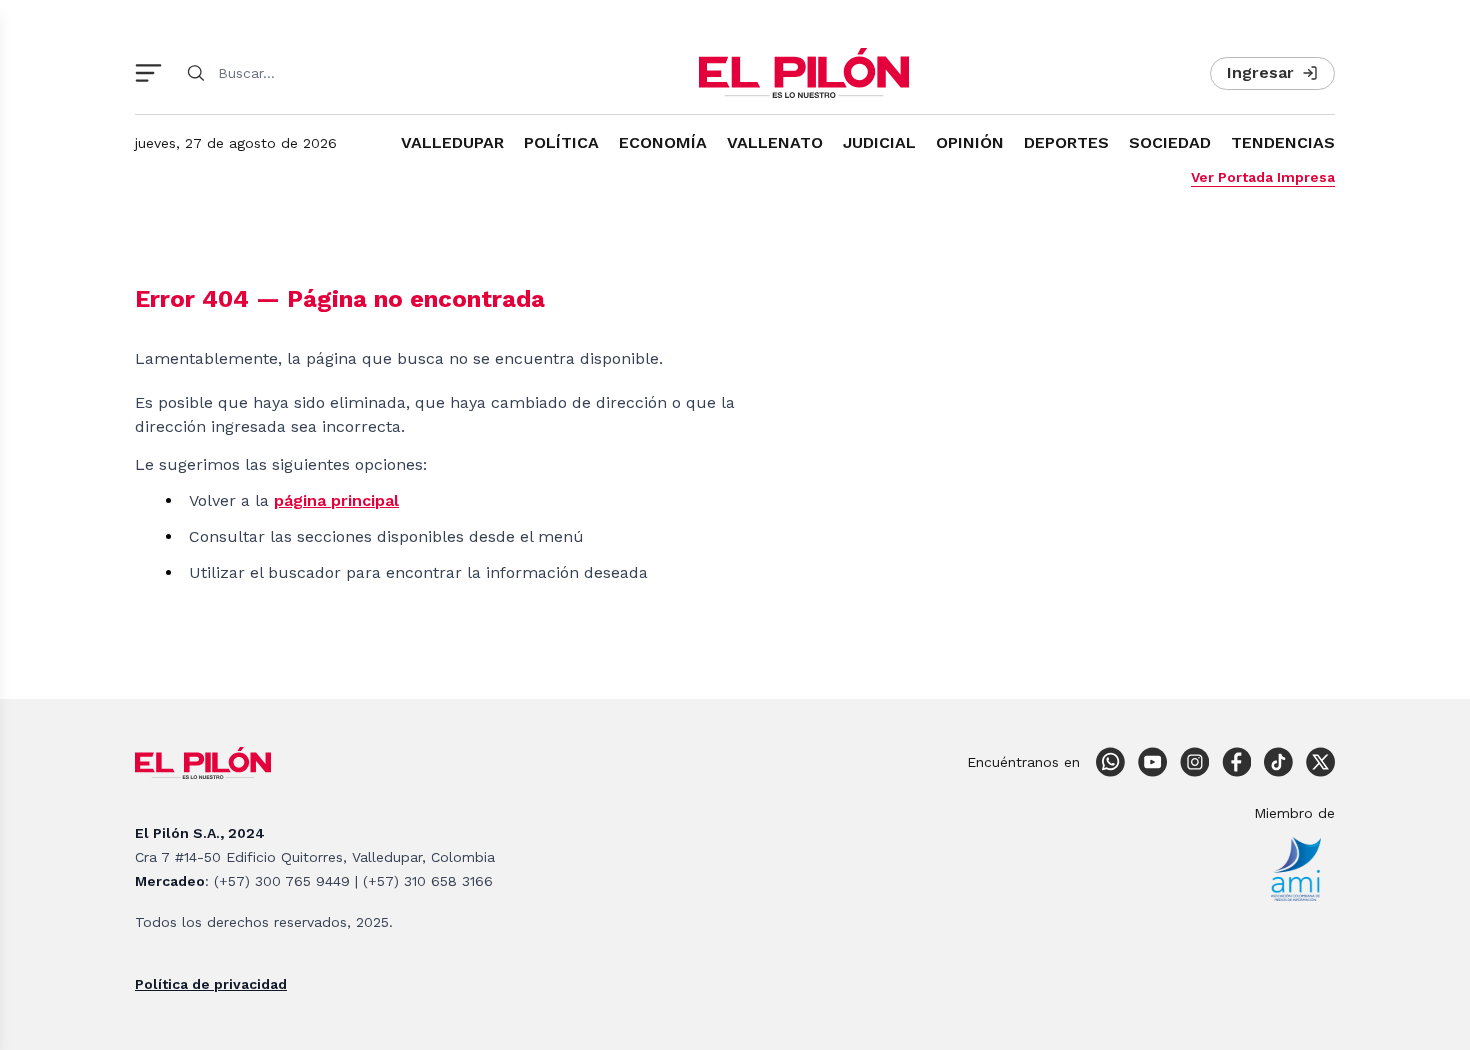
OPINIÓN (970, 142)
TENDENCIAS (1283, 142)
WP (1110, 762)
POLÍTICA (561, 142)
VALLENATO (775, 142)
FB (1236, 762)
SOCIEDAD (1170, 142)
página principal (336, 500)
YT (1152, 762)
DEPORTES (1066, 142)
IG (1194, 762)
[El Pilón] (804, 73)
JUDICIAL (879, 142)
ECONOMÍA (663, 142)
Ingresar (1260, 72)
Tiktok (1278, 762)
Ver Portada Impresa (1263, 177)
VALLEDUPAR (452, 142)
